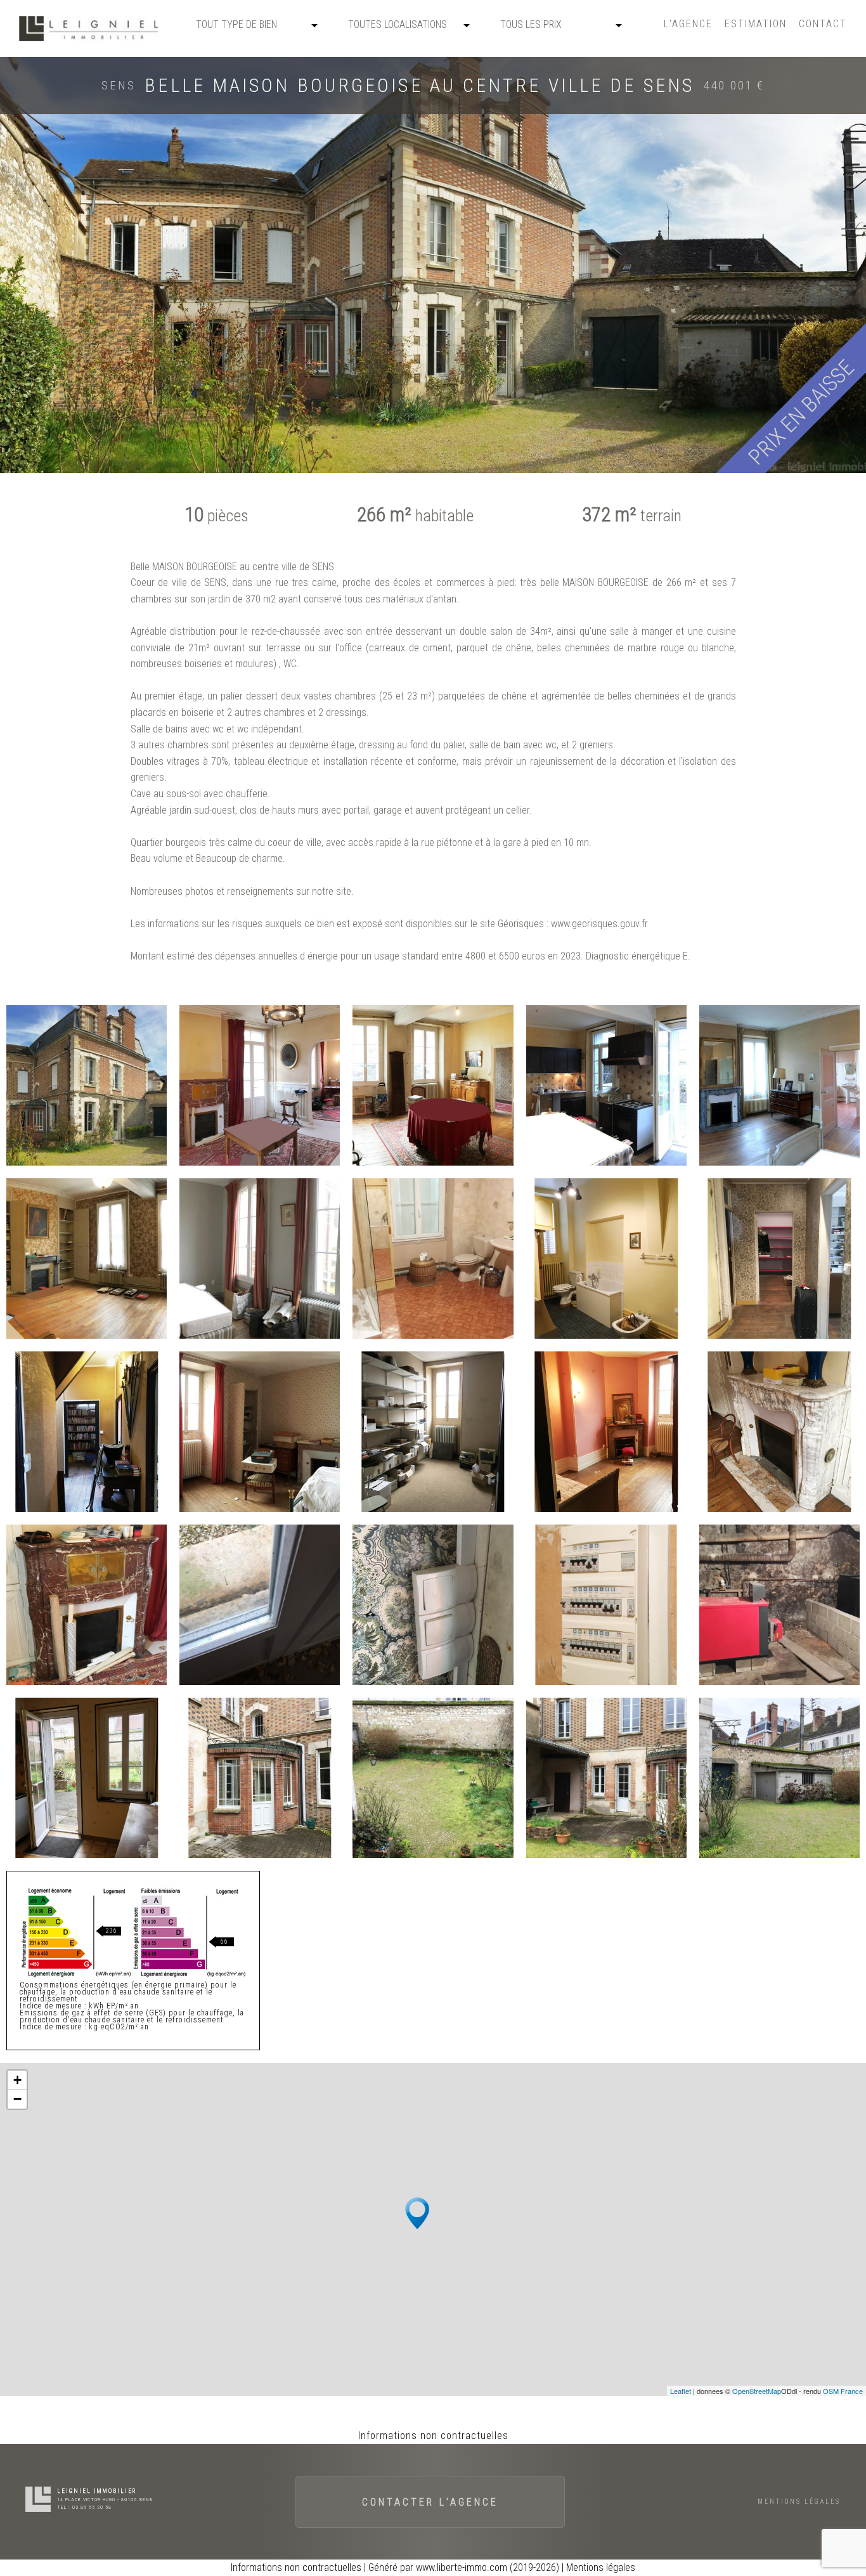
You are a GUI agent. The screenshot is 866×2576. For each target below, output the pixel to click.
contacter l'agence (430, 2502)
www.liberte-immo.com (462, 2567)
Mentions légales (799, 2501)
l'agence (688, 24)
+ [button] (17, 2080)
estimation (756, 24)
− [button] (17, 2099)
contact (823, 24)
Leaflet (681, 2391)
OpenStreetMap (757, 2391)
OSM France (843, 2391)
